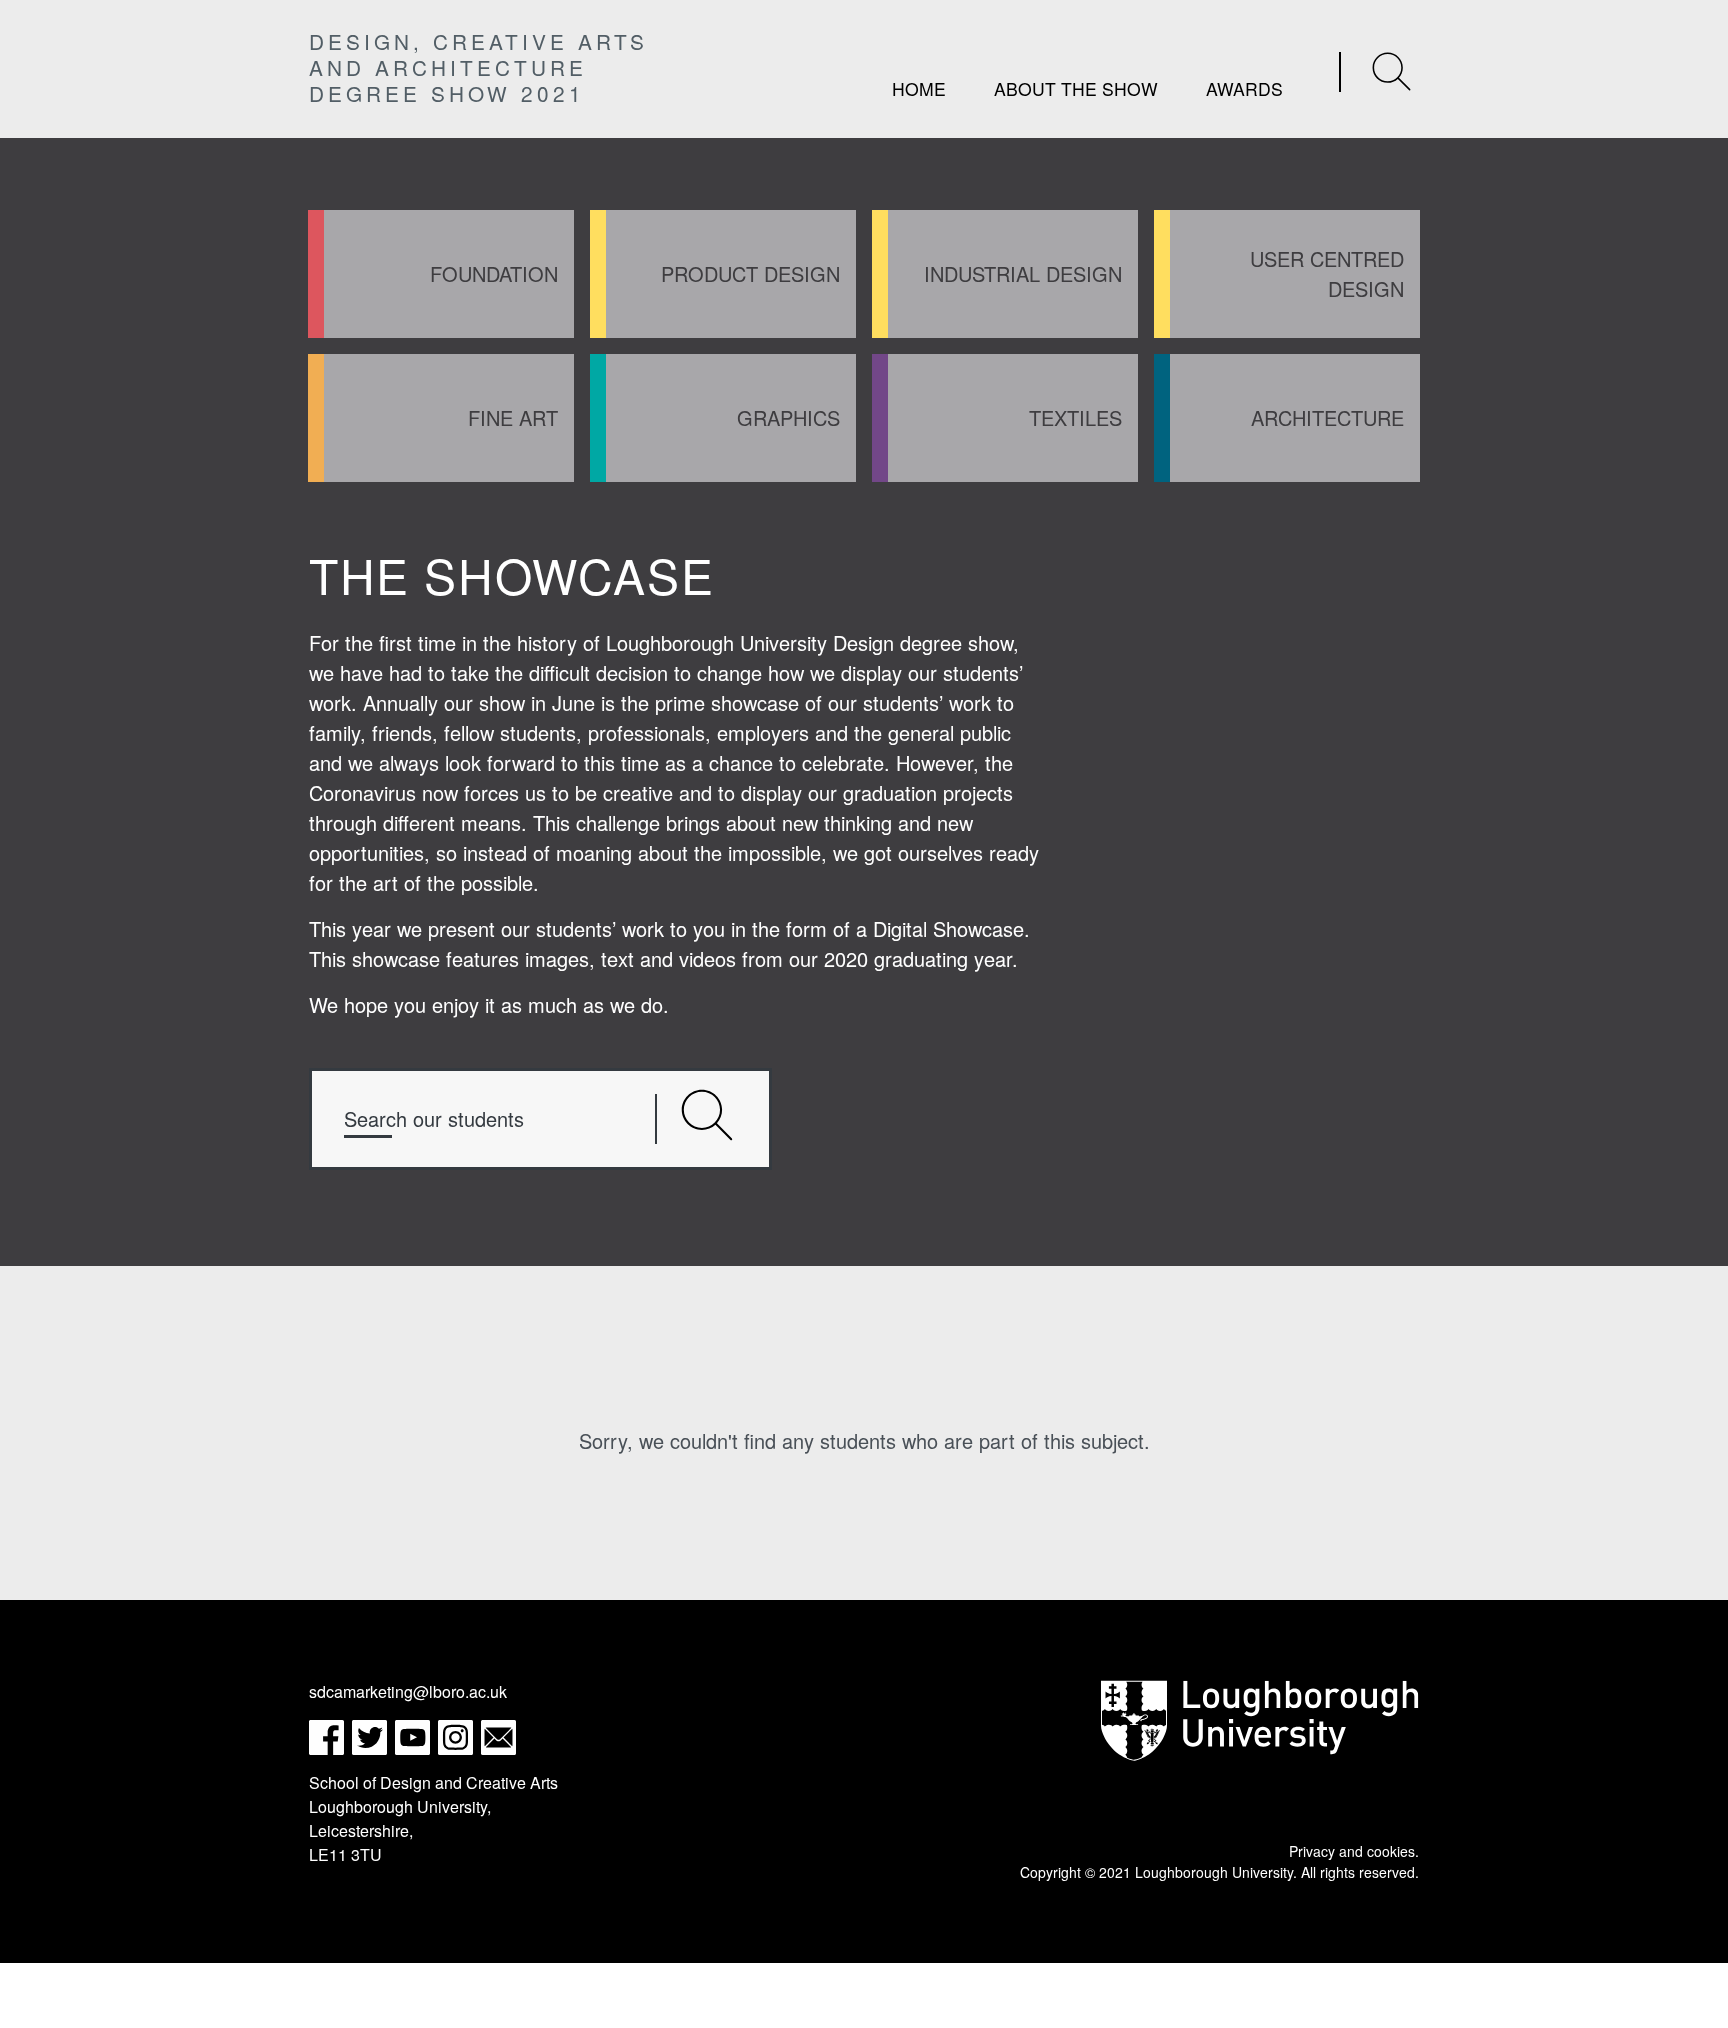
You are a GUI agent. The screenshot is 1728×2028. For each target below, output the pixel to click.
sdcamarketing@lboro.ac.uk (408, 1691)
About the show (1076, 88)
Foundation (494, 273)
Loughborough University (1214, 1872)
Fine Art (513, 417)
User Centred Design (1327, 273)
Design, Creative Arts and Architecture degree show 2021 (478, 67)
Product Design (750, 273)
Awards (1244, 88)
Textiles (1075, 417)
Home (919, 88)
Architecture (1327, 417)
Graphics (788, 417)
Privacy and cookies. (1354, 1851)
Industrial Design (1023, 273)
